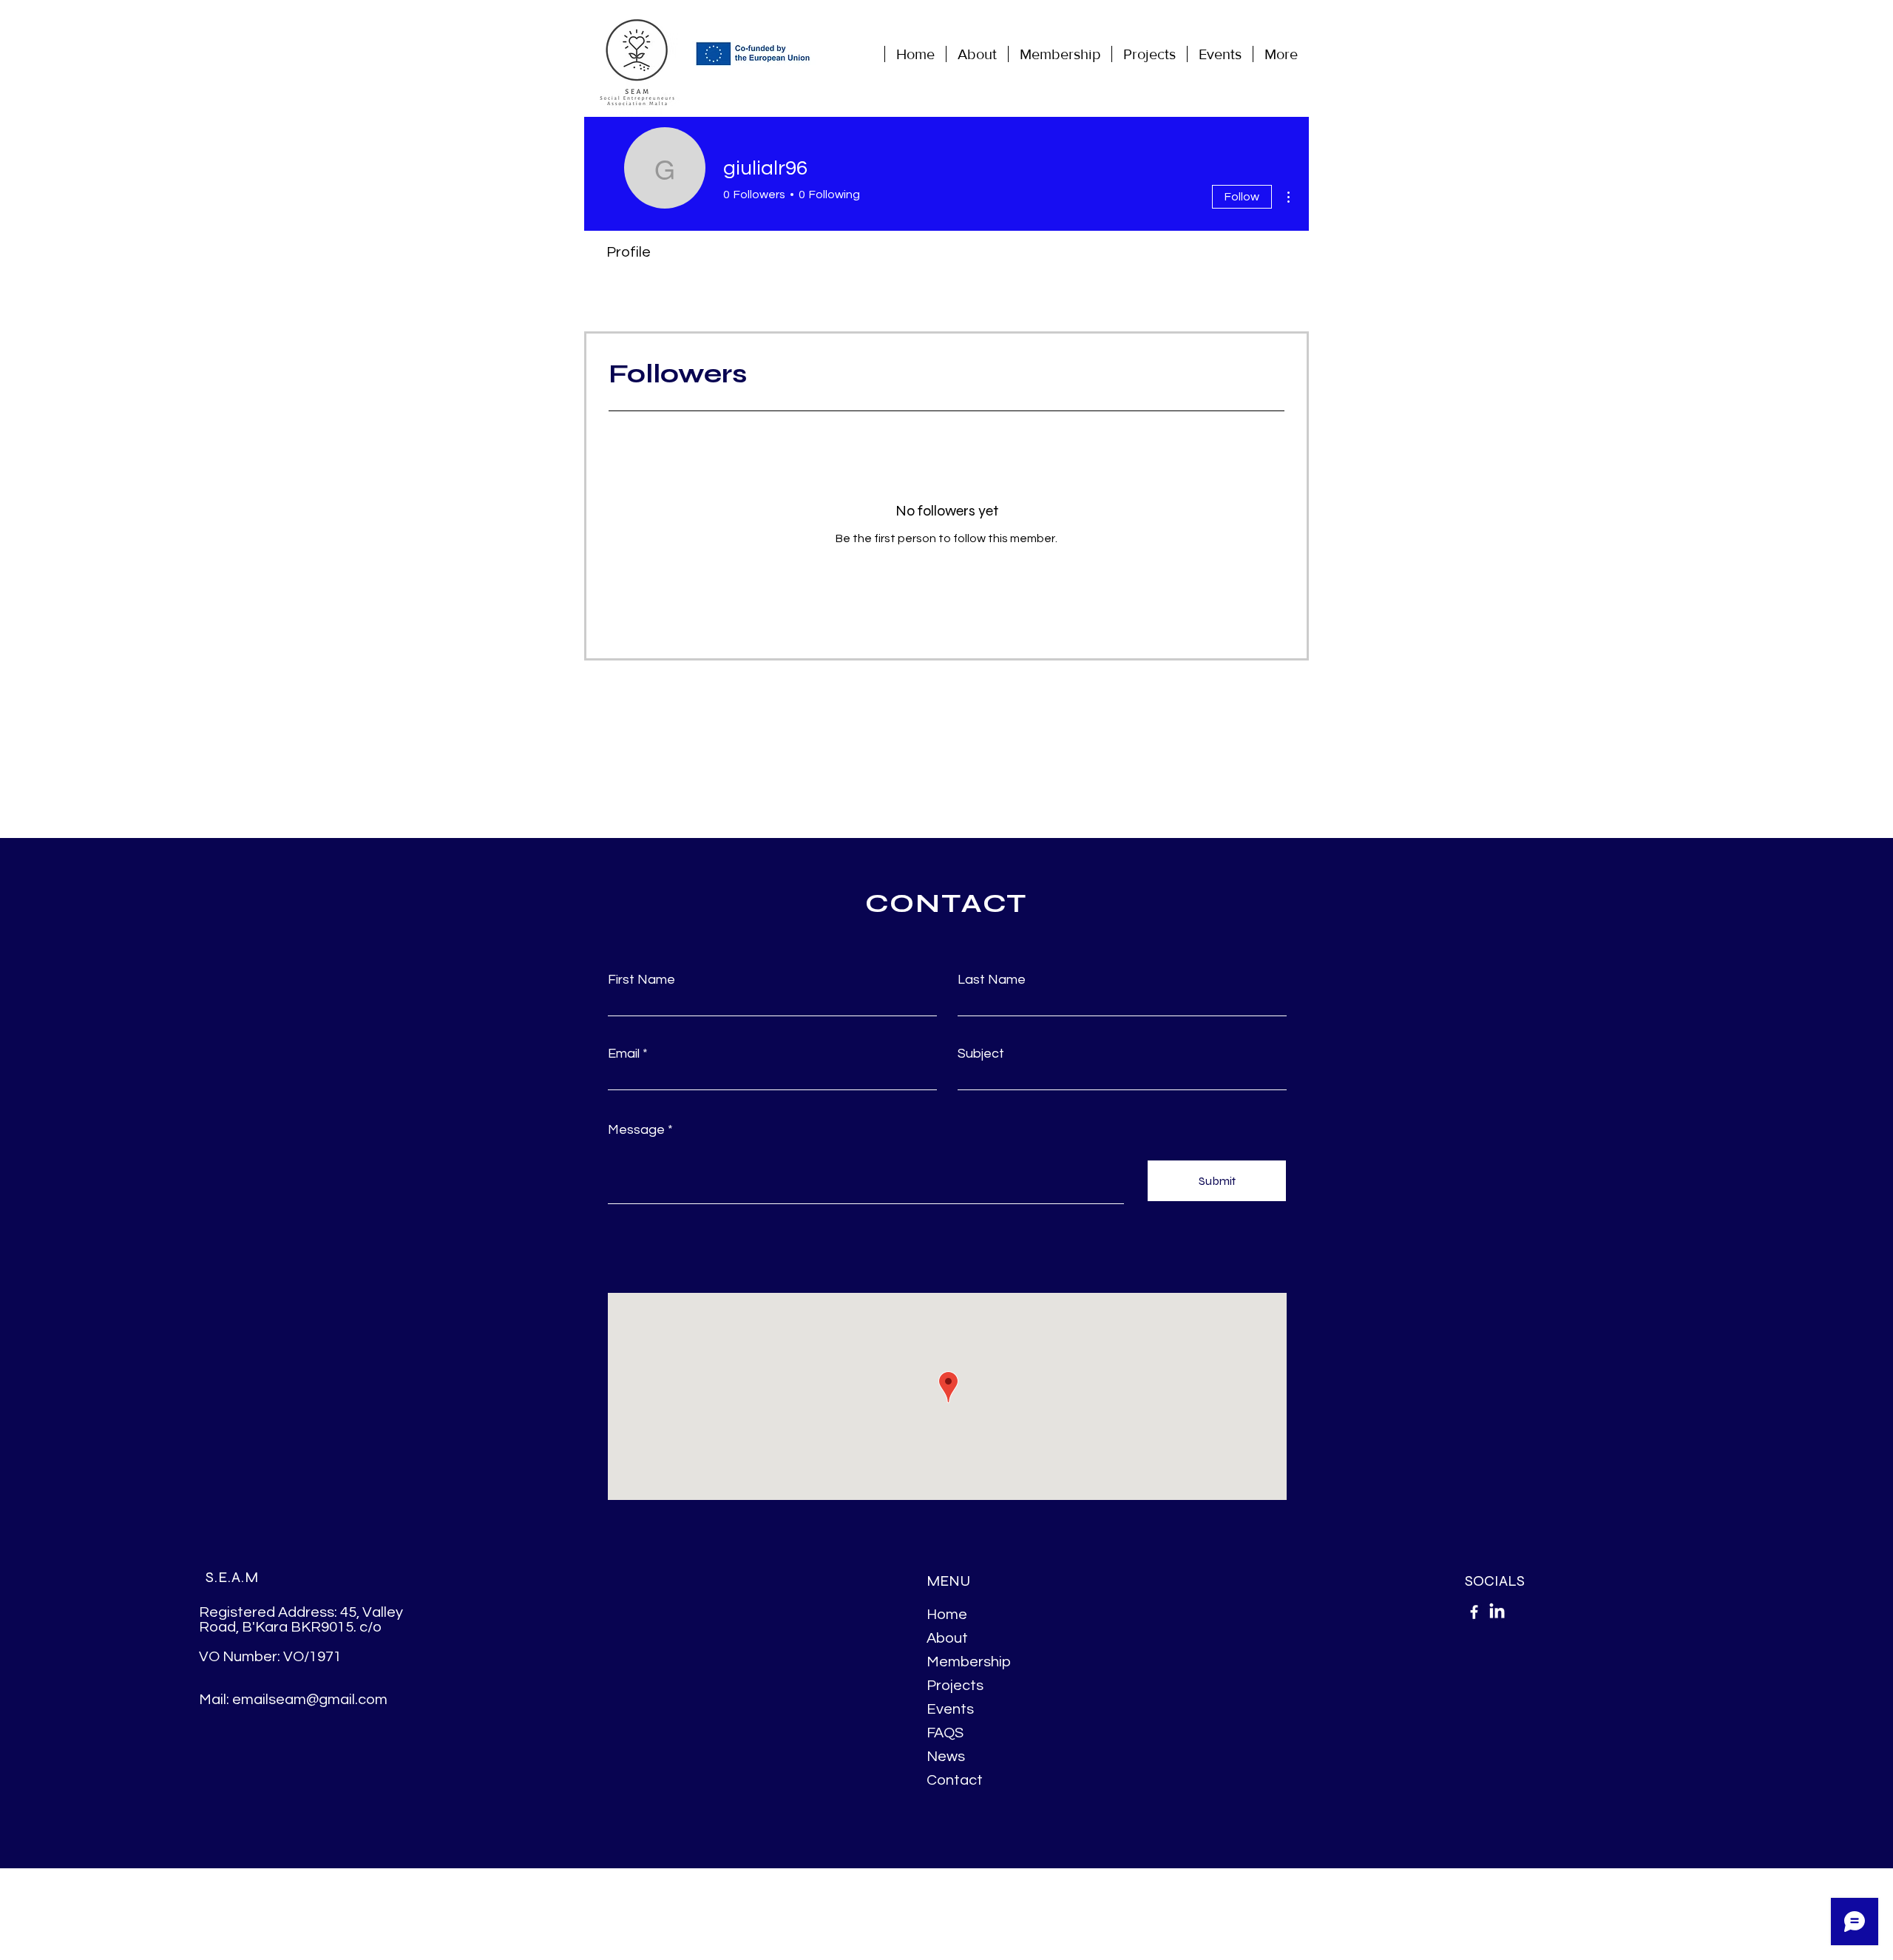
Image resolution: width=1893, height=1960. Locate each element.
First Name (641, 980)
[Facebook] (1474, 1612)
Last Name (992, 980)
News (946, 1757)
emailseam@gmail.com (310, 1700)
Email (624, 1054)
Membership (969, 1662)
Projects (955, 1686)
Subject (981, 1054)
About (947, 1638)
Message (636, 1130)
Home (947, 1615)
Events (950, 1709)
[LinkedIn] (1497, 1612)
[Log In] (1314, 54)
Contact (955, 1780)
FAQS (945, 1733)
